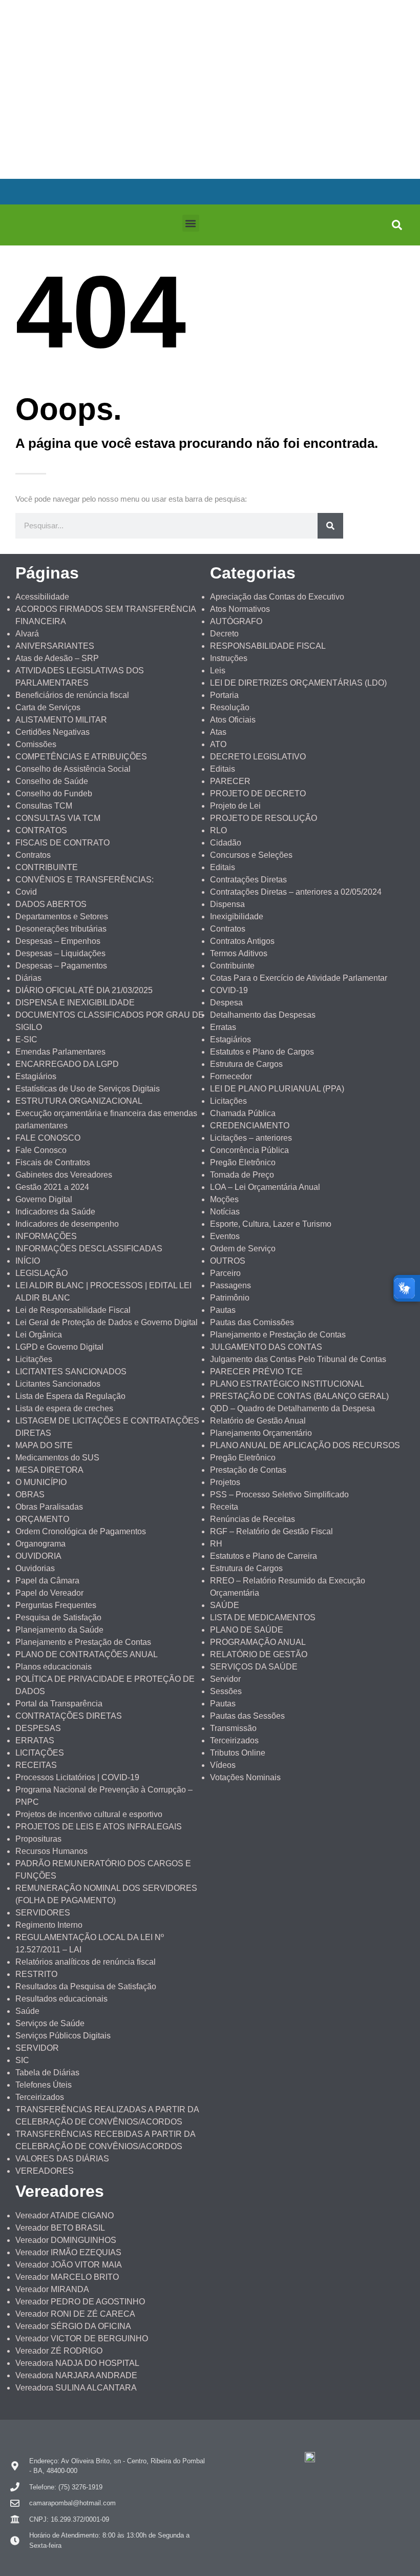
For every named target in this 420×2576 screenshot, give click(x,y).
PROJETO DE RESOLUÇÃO (264, 818)
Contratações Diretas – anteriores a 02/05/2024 (296, 892)
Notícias (225, 1212)
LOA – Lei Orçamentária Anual (265, 1187)
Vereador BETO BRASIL (60, 2228)
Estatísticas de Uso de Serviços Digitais (88, 1089)
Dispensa (227, 904)
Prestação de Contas (248, 1470)
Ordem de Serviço (243, 1249)
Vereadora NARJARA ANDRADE (76, 2375)
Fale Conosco (41, 1150)
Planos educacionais (54, 1667)
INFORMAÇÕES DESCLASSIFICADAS (89, 1249)
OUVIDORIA (38, 1556)
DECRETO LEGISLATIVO (258, 757)
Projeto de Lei (235, 806)
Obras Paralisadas (49, 1507)
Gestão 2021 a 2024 (52, 1187)
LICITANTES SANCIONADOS (71, 1372)
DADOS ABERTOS (51, 904)
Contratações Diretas (248, 880)
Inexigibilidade (237, 916)
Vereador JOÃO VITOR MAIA (69, 2265)
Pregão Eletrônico (243, 1162)
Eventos (225, 1236)
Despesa (226, 1003)
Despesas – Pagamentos (61, 966)
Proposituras (38, 1839)
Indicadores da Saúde (55, 1212)
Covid (26, 892)
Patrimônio (230, 1298)
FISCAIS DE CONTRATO (62, 843)
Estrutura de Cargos (246, 1064)
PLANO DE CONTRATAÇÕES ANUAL (87, 1654)
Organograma (40, 1544)
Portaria (224, 695)
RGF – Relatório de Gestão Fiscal (271, 1531)
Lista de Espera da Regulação (70, 1396)
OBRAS (30, 1495)
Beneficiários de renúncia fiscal (72, 695)
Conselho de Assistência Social (73, 769)
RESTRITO (36, 1974)
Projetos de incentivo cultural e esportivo (89, 1814)
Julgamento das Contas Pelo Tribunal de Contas (298, 1359)
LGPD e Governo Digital (59, 1347)
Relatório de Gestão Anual (258, 1421)
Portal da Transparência (59, 1704)
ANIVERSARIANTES (55, 646)
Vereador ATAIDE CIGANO (65, 2216)
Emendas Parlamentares (60, 1052)
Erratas (223, 1027)
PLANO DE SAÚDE (247, 1630)
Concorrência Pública (249, 1150)
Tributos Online (238, 1753)
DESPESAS (38, 1728)
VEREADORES (45, 2171)
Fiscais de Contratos (53, 1162)
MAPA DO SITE (44, 1445)
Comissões (36, 744)
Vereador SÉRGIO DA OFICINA (73, 2326)
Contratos (33, 855)
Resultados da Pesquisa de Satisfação (86, 1986)
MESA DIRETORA (49, 1470)
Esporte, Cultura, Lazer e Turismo (271, 1224)
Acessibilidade (42, 597)
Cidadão (226, 843)
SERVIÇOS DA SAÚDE (254, 1667)
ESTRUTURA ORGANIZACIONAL (79, 1101)
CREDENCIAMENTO (250, 1126)
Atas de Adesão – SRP (57, 658)
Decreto (224, 634)
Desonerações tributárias (61, 929)
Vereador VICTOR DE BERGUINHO (82, 2338)
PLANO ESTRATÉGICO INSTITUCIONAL (287, 1384)
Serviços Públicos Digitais (63, 2036)
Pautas (223, 1310)
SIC (22, 2060)
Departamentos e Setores (62, 916)
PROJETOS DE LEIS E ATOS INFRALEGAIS (99, 1827)
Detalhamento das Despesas (263, 1015)
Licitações (34, 1359)
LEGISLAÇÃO (41, 1273)
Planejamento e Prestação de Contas (83, 1642)
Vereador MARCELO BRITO (67, 2277)
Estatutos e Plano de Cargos (262, 1052)
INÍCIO (28, 1261)
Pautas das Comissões (252, 1322)
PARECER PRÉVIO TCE (256, 1372)
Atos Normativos (240, 609)
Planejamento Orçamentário (261, 1433)
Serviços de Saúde (50, 2023)
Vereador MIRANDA (52, 2289)
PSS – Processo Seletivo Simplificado (279, 1495)
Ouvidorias (35, 1568)
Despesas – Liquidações (60, 953)
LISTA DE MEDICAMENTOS (263, 1617)
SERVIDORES (43, 1913)
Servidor (225, 1679)
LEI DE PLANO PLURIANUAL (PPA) (277, 1089)
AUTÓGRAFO (236, 621)
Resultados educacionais (61, 1999)
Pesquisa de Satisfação (58, 1617)
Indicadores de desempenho (67, 1224)
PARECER (230, 781)
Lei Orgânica (39, 1335)
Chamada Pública (243, 1113)
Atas (218, 732)
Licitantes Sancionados (58, 1384)
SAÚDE (225, 1605)
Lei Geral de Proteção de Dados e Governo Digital (107, 1322)
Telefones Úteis (44, 2085)
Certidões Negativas (52, 732)
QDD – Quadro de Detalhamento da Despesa (292, 1408)
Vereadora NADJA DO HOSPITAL (77, 2363)
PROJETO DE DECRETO (258, 794)
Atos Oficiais (233, 720)
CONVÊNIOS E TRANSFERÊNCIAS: (85, 880)
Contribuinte (232, 966)
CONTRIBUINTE (47, 867)
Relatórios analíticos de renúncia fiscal (86, 1962)
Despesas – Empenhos (58, 941)
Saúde (27, 2011)
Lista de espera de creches (64, 1408)
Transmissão (233, 1728)
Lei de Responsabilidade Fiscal (73, 1310)
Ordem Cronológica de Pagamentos (81, 1531)
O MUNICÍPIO (41, 1482)
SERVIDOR (37, 2048)
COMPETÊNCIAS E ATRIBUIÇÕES (81, 757)
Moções (224, 1199)
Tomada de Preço (242, 1175)
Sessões (226, 1691)
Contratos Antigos (242, 941)
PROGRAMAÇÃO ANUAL (258, 1642)
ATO (218, 744)
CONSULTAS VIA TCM (58, 818)
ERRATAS (35, 1740)
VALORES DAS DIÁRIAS (62, 2159)
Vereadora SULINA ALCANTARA (76, 2388)
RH (216, 1544)
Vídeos (223, 1765)
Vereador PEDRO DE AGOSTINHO (80, 2302)
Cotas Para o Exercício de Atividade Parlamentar (299, 978)
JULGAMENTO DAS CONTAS (266, 1347)
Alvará (27, 634)
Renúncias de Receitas (253, 1519)
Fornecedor (231, 1076)
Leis (218, 671)
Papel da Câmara (47, 1581)
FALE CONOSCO (48, 1138)
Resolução (230, 707)
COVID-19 (229, 990)
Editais (223, 769)
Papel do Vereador (49, 1593)
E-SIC (26, 1039)
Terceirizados (40, 2097)
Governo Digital (44, 1199)
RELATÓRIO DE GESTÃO (259, 1654)
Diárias (28, 978)
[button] (191, 223)
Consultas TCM (44, 806)
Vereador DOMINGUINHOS (66, 2240)
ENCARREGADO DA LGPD (67, 1064)
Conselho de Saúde (52, 781)
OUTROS (228, 1261)
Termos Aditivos (239, 953)
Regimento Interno (49, 1925)
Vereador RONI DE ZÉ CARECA (75, 2314)
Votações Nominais (245, 1777)
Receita (224, 1507)
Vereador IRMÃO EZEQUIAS (68, 2252)
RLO (218, 830)
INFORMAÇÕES (46, 1236)
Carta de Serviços (48, 707)
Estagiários (36, 1076)
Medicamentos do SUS (57, 1458)
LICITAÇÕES (40, 1753)
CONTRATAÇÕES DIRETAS (69, 1716)
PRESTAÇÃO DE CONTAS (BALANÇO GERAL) (299, 1396)
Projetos (225, 1482)
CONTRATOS (41, 830)
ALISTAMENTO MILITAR (61, 720)
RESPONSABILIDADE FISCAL (268, 646)
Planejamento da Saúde (59, 1630)
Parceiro (225, 1273)
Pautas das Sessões (247, 1716)
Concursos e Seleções (251, 855)
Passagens (230, 1285)
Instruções (229, 658)
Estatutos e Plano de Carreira (264, 1556)
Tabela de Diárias (47, 2073)
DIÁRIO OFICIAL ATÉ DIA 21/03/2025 (84, 990)
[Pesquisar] (330, 526)
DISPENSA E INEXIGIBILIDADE (75, 1003)
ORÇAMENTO (42, 1519)
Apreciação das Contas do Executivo (277, 597)
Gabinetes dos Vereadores (64, 1175)
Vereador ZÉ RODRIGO (59, 2351)
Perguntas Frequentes (56, 1605)
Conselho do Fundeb (54, 794)
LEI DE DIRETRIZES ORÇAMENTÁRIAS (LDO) (298, 683)
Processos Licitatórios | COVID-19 (77, 1777)
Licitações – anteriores (251, 1138)
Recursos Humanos (51, 1851)
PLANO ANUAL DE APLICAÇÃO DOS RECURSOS (305, 1445)
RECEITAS (36, 1765)
